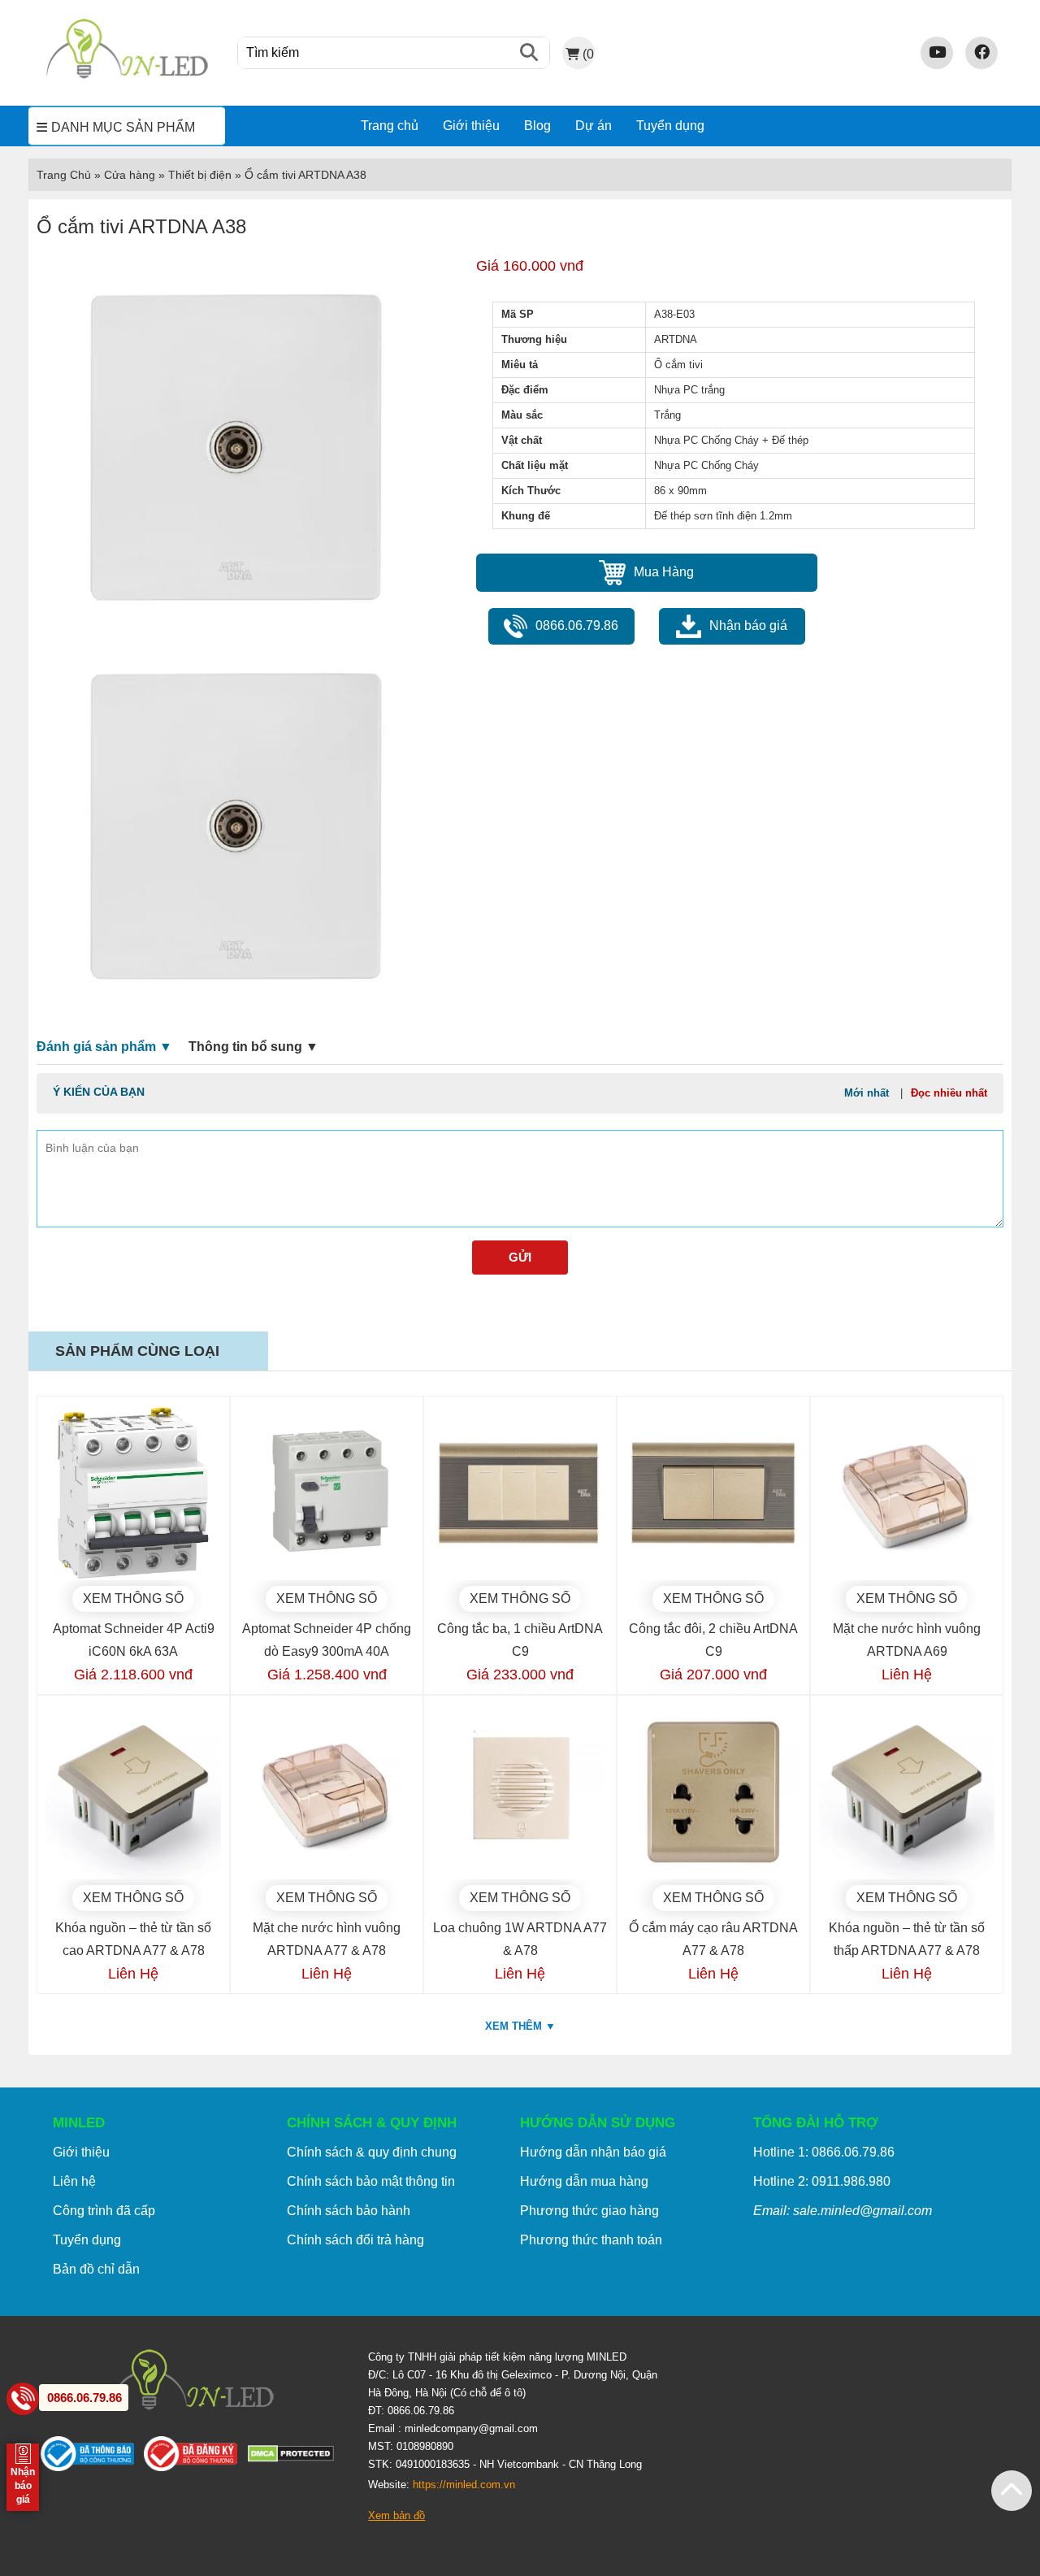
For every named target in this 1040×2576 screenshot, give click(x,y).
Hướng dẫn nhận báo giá (593, 2152)
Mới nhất (867, 1093)
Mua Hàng (664, 572)
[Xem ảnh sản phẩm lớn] (238, 444)
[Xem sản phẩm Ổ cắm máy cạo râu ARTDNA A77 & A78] (713, 1792)
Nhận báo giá (748, 626)
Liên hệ (74, 2181)
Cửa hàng (130, 175)
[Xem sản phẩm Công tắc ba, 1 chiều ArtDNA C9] (520, 1492)
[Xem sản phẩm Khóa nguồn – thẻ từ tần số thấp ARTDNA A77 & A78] (907, 1792)
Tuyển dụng (670, 126)
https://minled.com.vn (464, 2485)
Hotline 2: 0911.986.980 (822, 2181)
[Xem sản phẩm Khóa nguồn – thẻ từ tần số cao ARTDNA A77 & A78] (133, 1792)
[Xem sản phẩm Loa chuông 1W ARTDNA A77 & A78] (520, 1792)
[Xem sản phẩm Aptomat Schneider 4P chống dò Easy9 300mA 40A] (327, 1492)
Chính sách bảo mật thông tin (371, 2181)
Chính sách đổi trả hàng (355, 2240)
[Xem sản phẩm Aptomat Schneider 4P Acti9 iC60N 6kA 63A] (133, 1492)
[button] (1012, 2491)
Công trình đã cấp (104, 2211)
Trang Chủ (64, 175)
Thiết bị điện (200, 175)
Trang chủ (390, 126)
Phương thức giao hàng (589, 2211)
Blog (537, 126)
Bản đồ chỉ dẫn (96, 2269)
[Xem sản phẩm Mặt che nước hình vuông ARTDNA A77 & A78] (327, 1792)
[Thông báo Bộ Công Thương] (92, 2457)
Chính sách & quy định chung (372, 2152)
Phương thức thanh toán (591, 2240)
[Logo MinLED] (127, 76)
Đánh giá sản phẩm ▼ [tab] (104, 1047)
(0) (588, 54)
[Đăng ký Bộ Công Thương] (195, 2457)
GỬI (520, 1257)
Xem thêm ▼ (520, 2026)
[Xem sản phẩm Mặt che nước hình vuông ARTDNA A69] (907, 1492)
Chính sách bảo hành (349, 2211)
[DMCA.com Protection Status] (296, 2457)
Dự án (594, 126)
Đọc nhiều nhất (949, 1093)
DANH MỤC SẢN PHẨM (123, 127)
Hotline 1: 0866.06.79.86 (824, 2152)
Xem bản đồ (396, 2515)
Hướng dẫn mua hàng (584, 2181)
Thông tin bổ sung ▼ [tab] (253, 1047)
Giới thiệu (471, 126)
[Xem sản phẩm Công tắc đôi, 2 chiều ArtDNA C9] (713, 1492)
